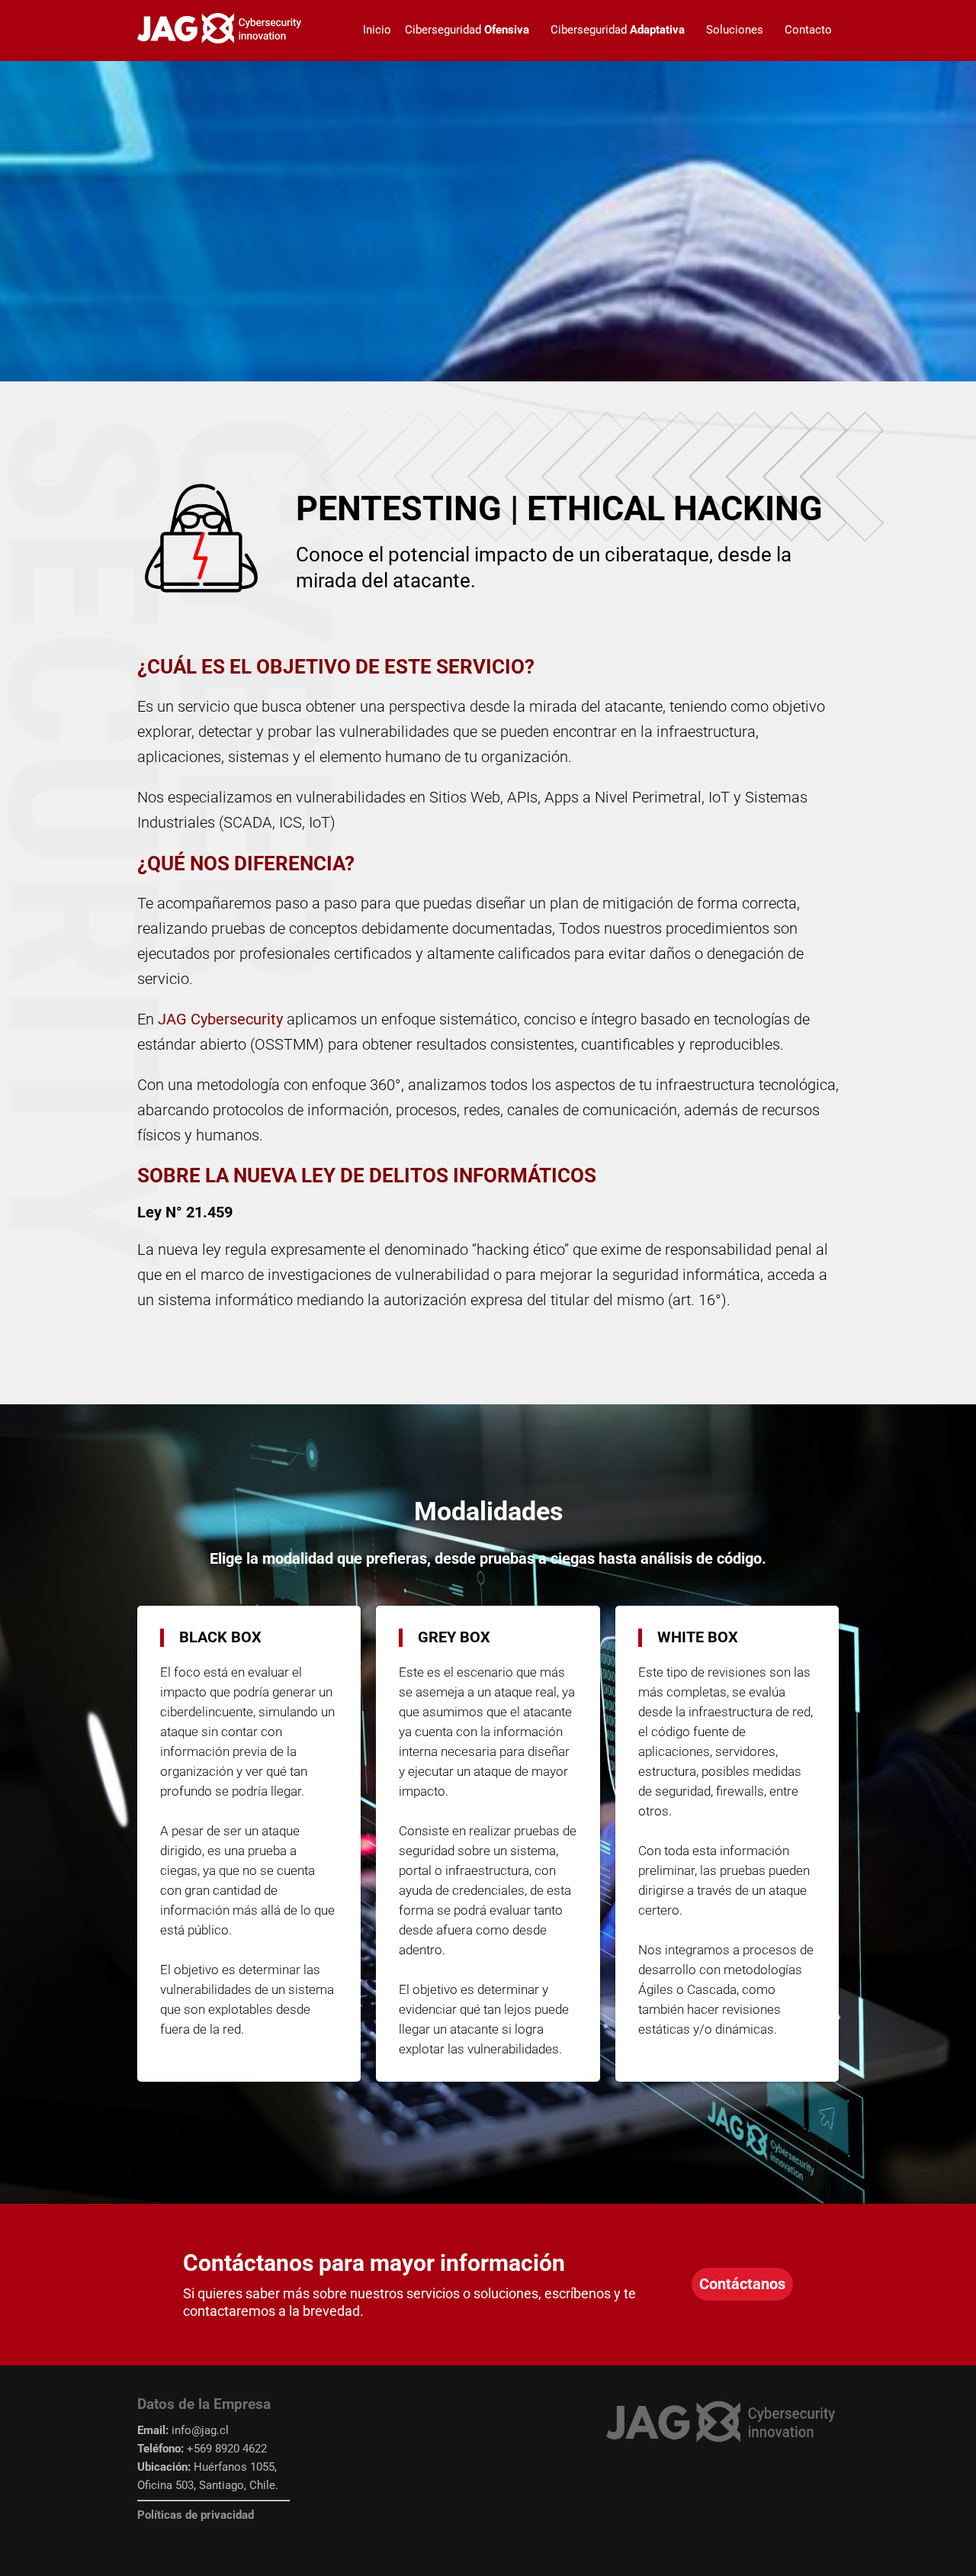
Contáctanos (742, 2284)
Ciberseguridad (467, 30)
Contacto (808, 30)
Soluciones (735, 30)
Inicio (377, 30)
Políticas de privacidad (196, 2515)
